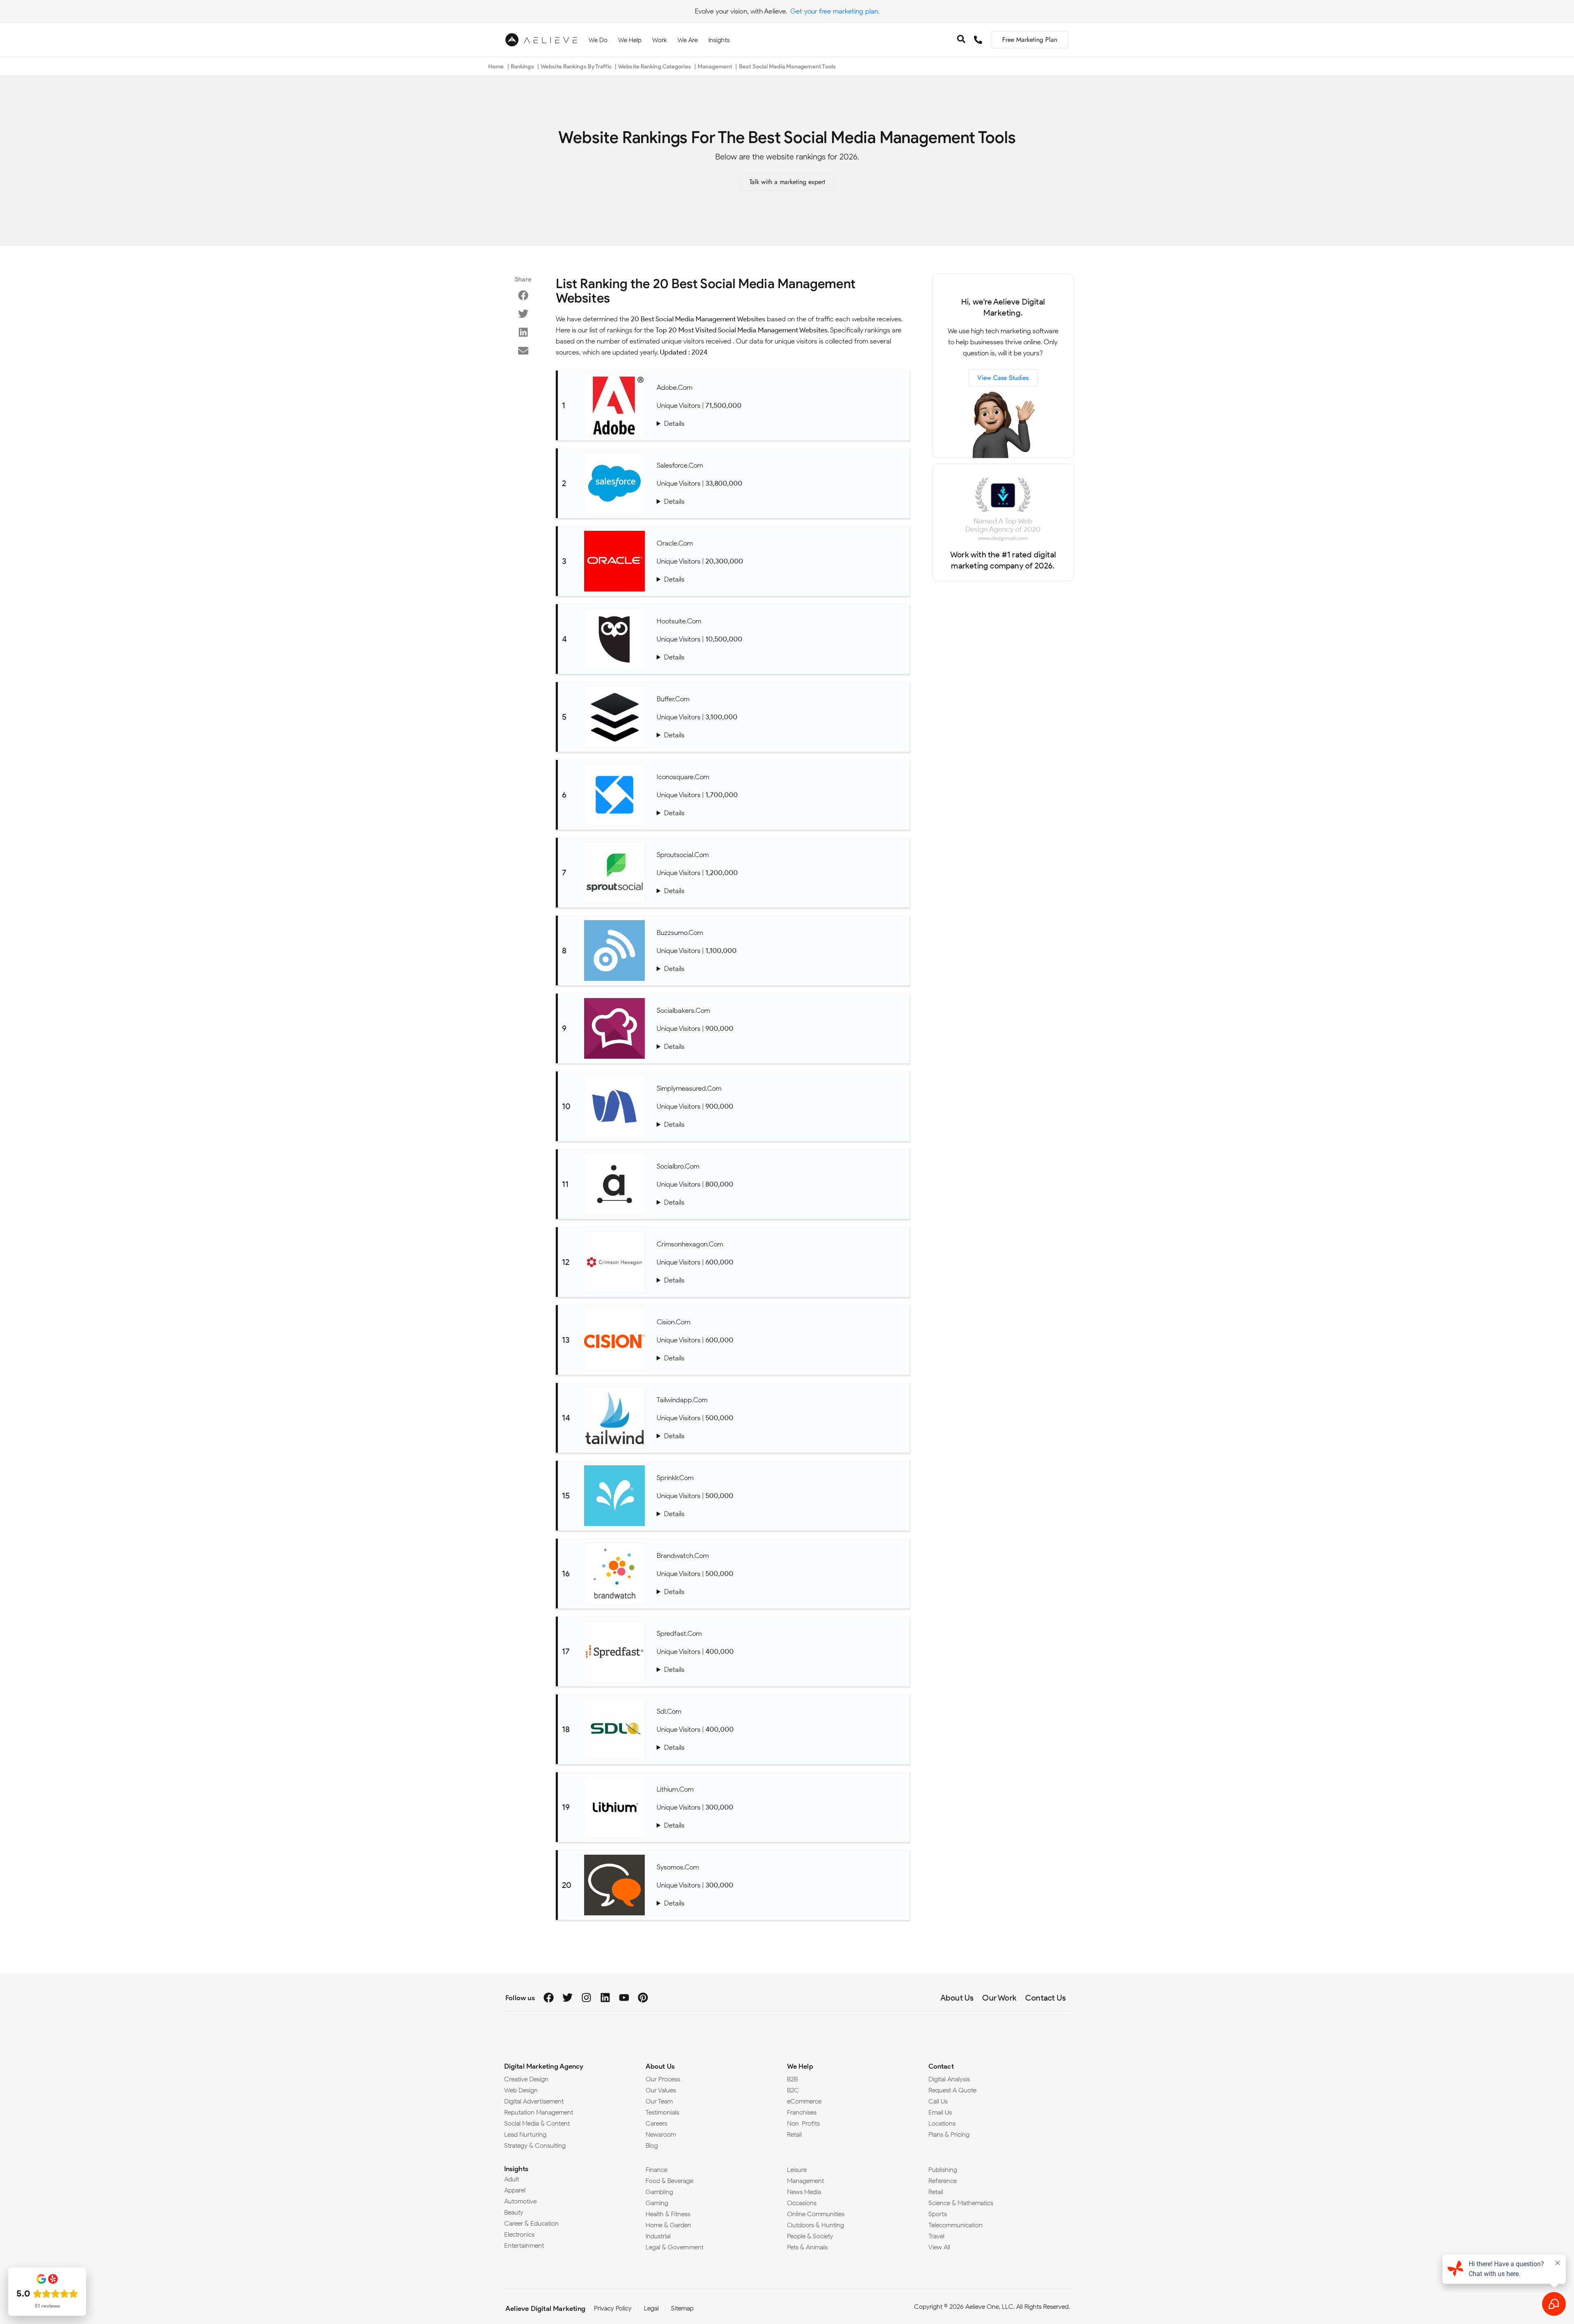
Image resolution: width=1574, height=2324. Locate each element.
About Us (660, 2066)
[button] (523, 295)
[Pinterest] (643, 1998)
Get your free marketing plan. (835, 11)
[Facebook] (549, 1998)
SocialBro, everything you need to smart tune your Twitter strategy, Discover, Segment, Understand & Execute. (781, 1202)
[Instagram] (586, 1998)
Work (660, 40)
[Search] (961, 40)
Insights (719, 40)
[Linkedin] (605, 1998)
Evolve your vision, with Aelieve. (741, 11)
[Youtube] (624, 1998)
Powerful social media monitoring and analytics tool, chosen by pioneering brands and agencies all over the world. (781, 1592)
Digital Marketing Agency (544, 2066)
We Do (598, 40)
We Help (630, 40)
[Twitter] (568, 1998)
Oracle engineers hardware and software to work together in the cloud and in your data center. (781, 579)
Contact (941, 2066)
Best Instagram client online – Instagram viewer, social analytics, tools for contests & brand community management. (781, 813)
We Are (688, 40)
